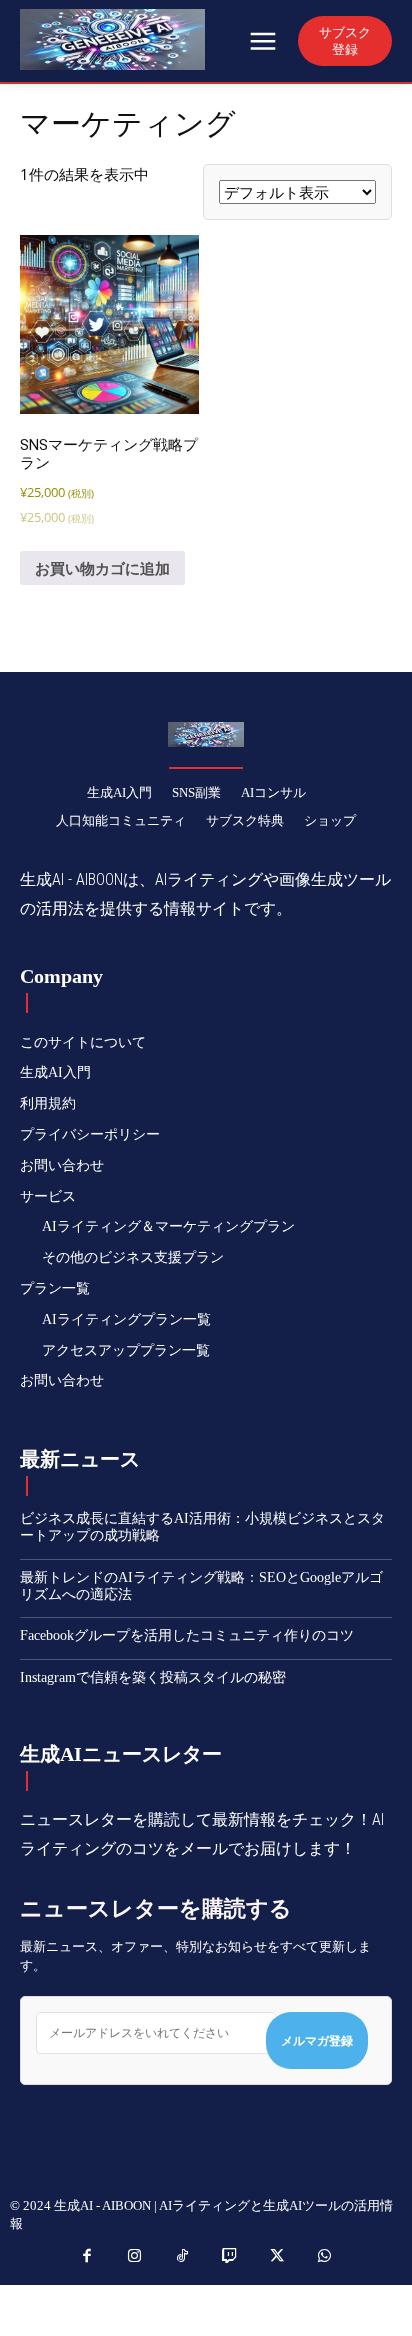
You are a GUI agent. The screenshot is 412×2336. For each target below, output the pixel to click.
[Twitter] (278, 2257)
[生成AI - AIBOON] (131, 39)
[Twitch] (230, 2257)
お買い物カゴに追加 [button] (102, 568)
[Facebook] (88, 2257)
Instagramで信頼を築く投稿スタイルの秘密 (153, 1677)
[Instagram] (135, 2257)
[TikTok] (183, 2257)
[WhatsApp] (325, 2257)
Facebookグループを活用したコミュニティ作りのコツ (187, 1635)
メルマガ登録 (317, 2040)
